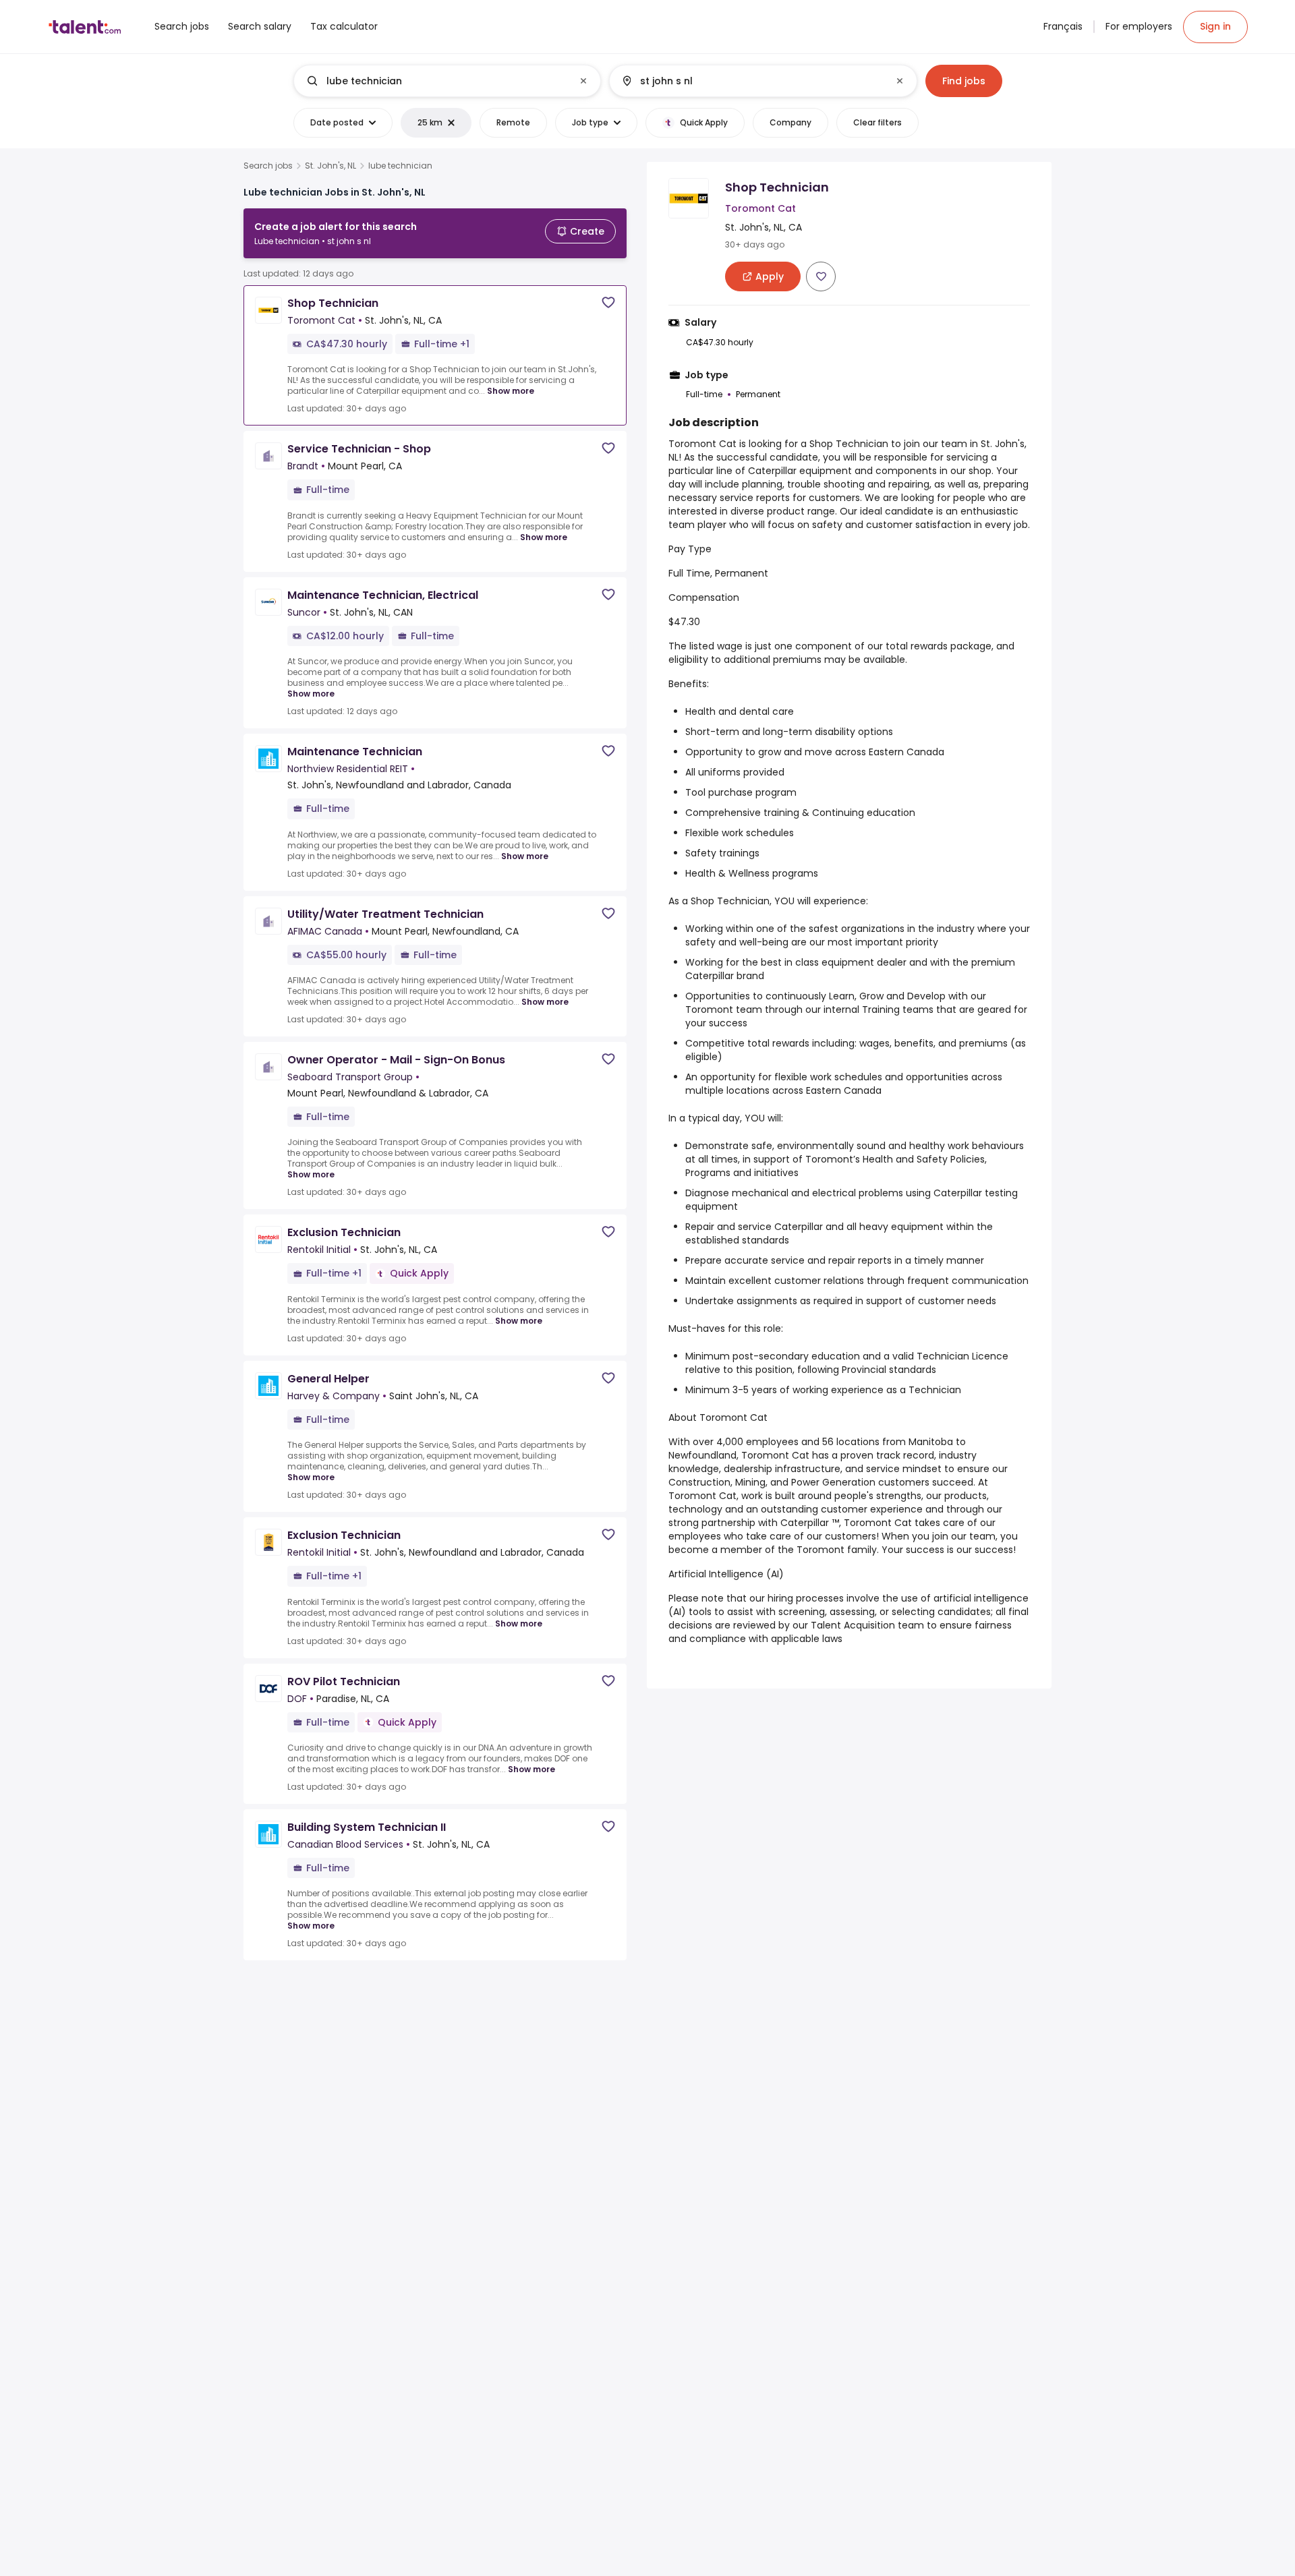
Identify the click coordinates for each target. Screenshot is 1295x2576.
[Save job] (608, 302)
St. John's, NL (330, 166)
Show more (511, 391)
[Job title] (436, 81)
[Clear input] (583, 81)
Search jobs (268, 166)
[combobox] (447, 81)
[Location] (752, 81)
